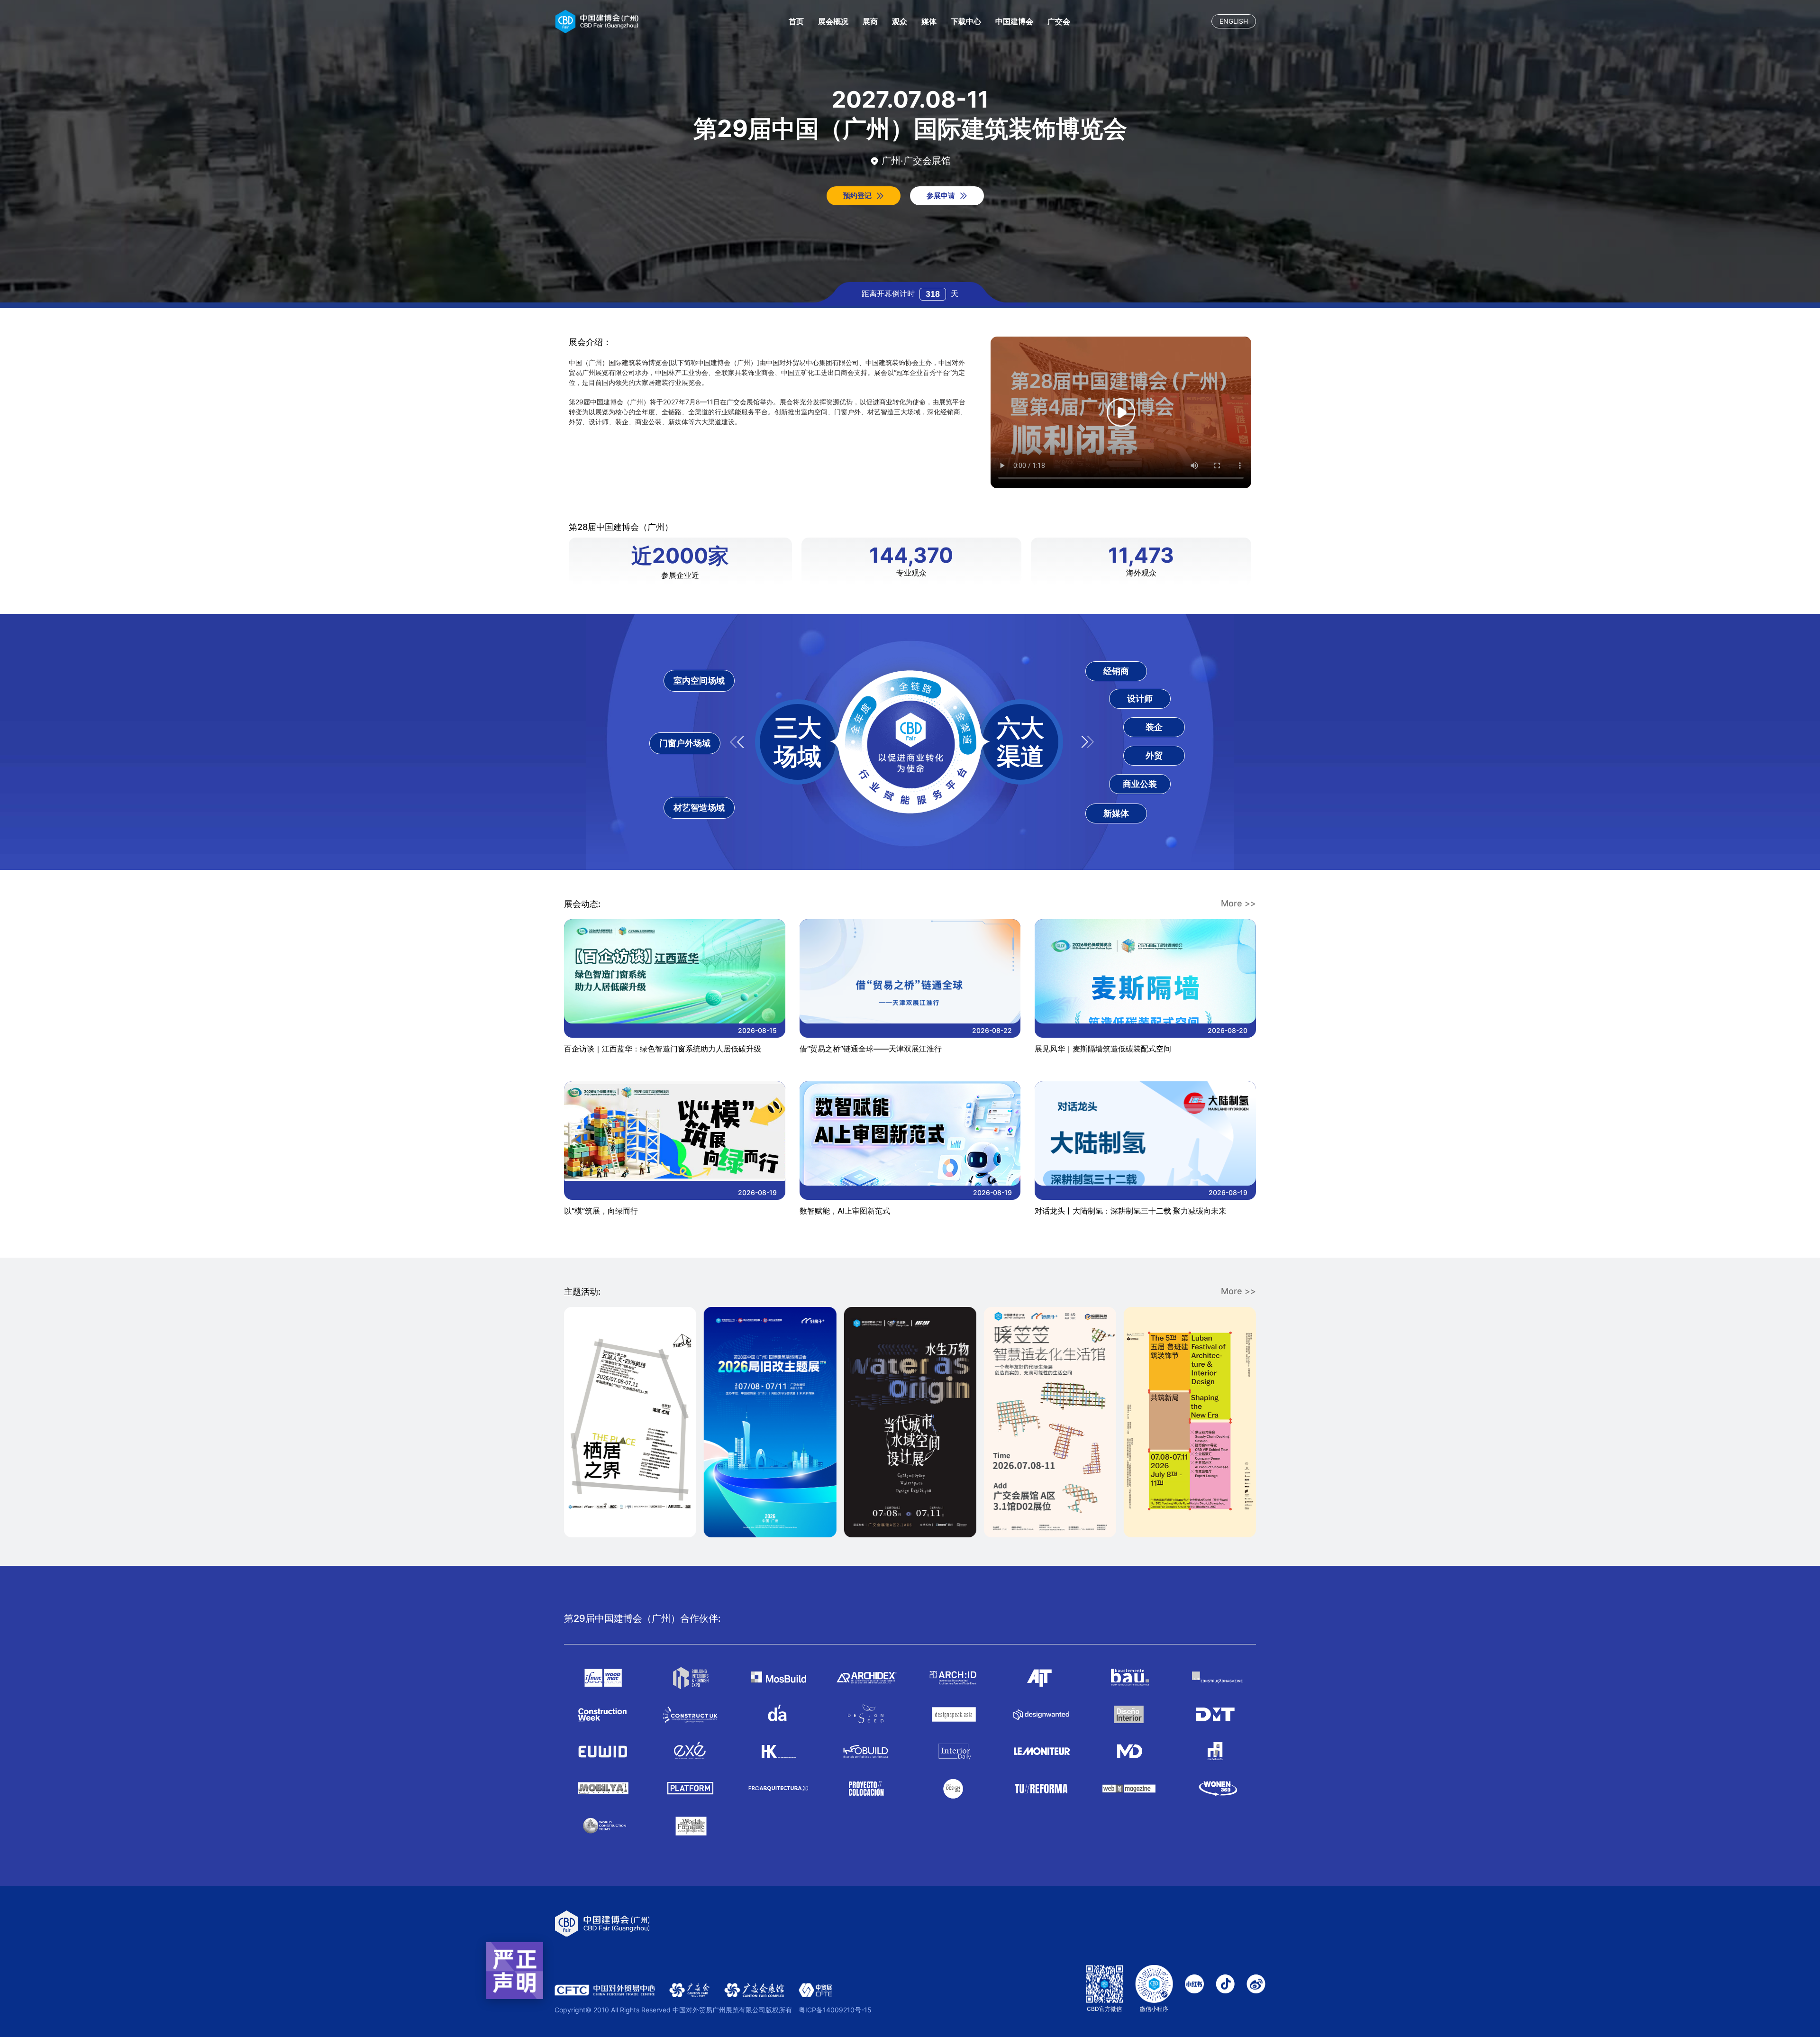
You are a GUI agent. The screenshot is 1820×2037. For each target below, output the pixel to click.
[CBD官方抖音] (1225, 1989)
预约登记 (857, 196)
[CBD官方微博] (1256, 1989)
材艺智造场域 (699, 808)
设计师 (1140, 699)
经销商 (1116, 671)
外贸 (1154, 755)
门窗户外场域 (685, 743)
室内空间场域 (699, 681)
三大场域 (798, 742)
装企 (1154, 727)
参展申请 (941, 196)
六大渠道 (1020, 742)
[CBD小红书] (1194, 1989)
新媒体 (1116, 813)
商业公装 (1140, 784)
